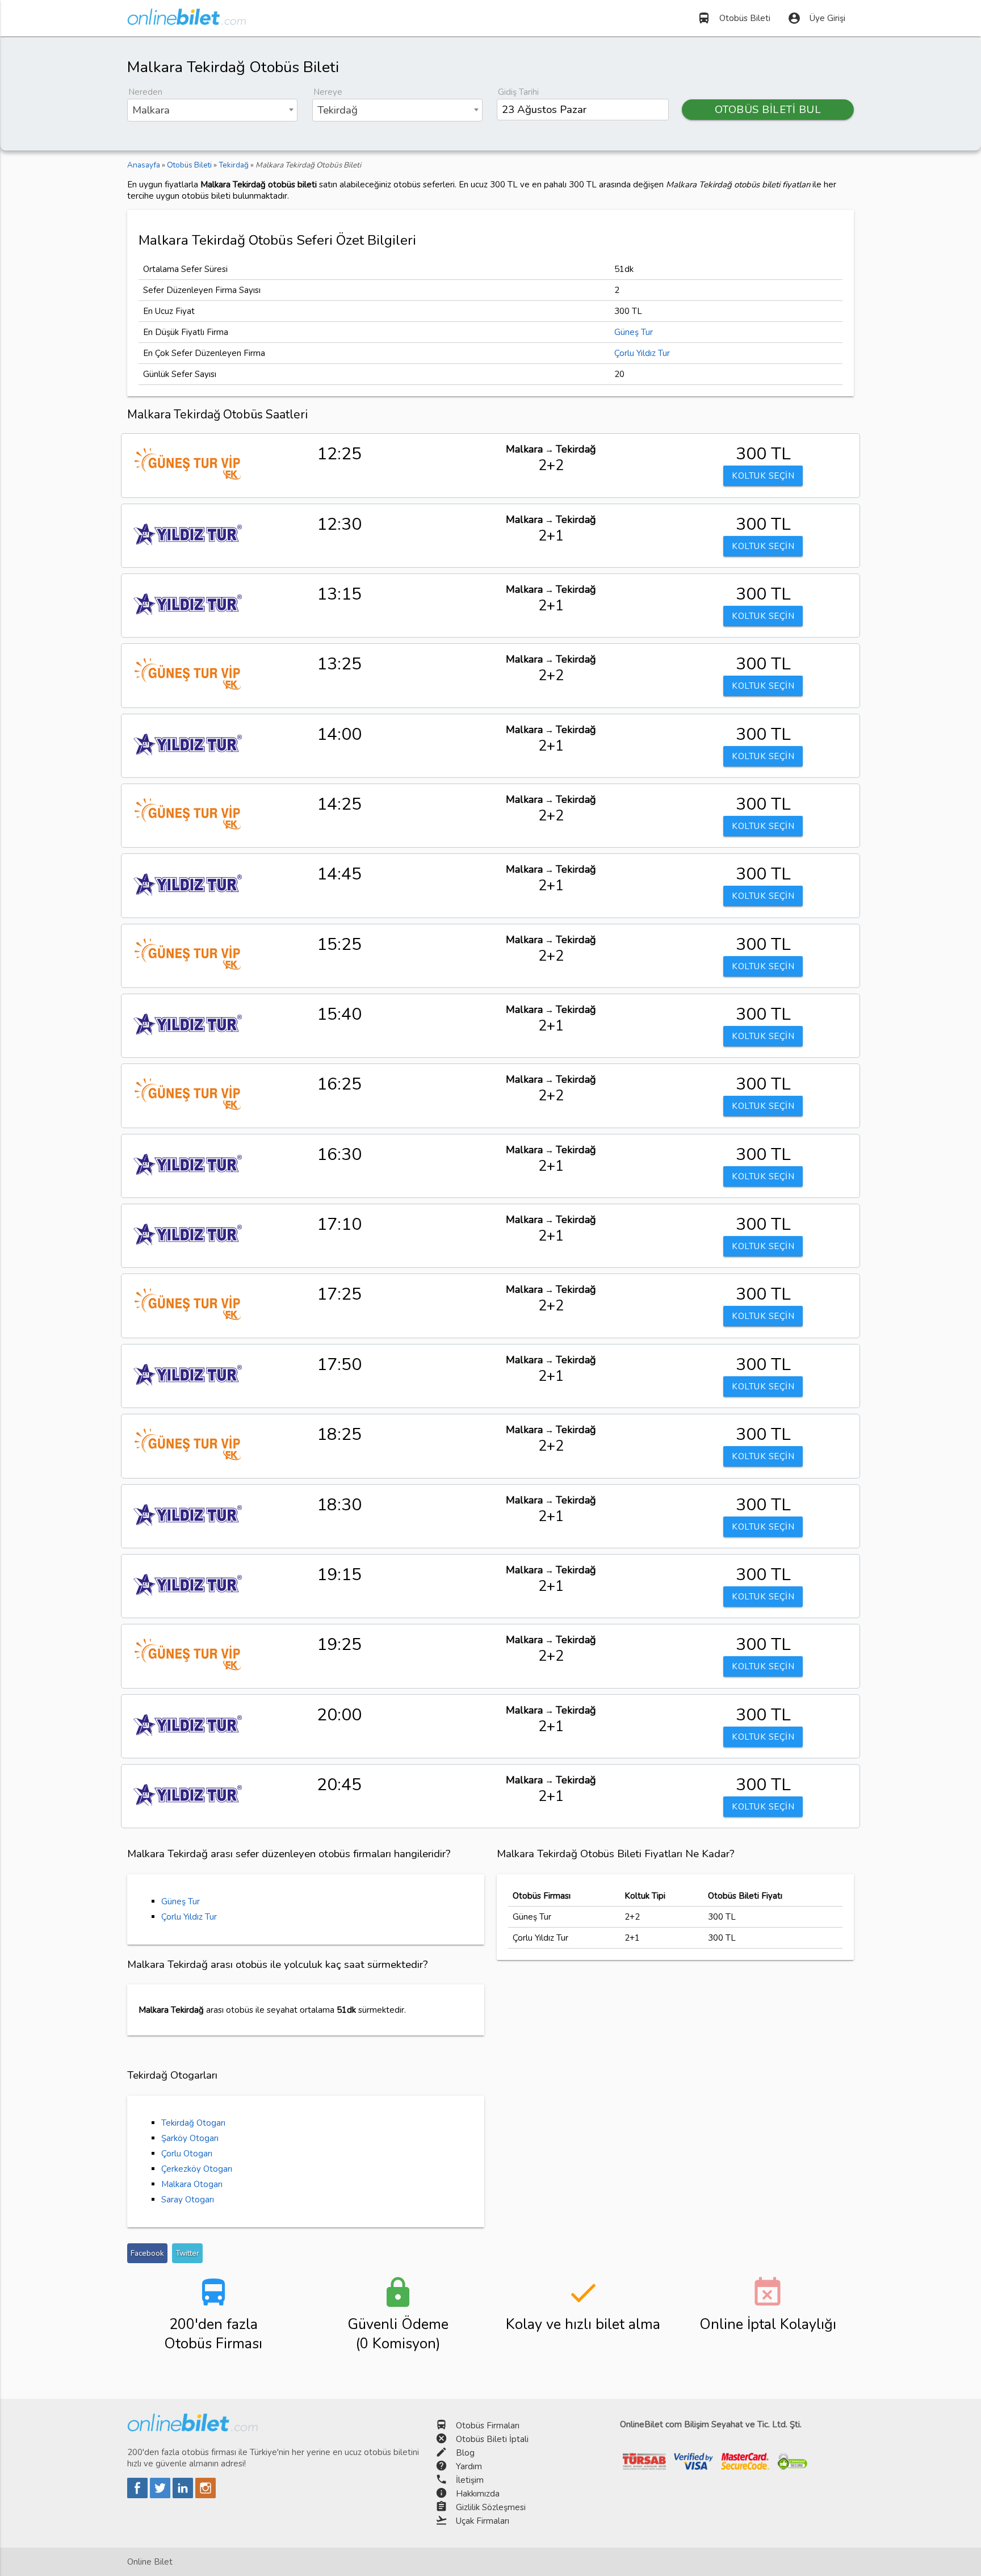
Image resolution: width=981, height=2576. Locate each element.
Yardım (469, 2466)
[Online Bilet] (186, 20)
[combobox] (212, 110)
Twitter (187, 2253)
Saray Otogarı (188, 2200)
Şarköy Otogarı (190, 2138)
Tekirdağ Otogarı (193, 2123)
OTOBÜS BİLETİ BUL (768, 110)
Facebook (147, 2253)
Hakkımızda (478, 2494)
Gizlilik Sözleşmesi (491, 2507)
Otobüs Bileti (734, 18)
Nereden (145, 92)
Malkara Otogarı (192, 2184)
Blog (465, 2453)
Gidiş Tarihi (518, 92)
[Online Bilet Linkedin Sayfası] (184, 2495)
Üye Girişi (816, 18)
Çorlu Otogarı (187, 2154)
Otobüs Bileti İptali (492, 2439)
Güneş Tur (634, 332)
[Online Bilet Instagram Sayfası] (206, 2495)
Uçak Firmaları (483, 2521)
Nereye (328, 92)
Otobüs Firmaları (488, 2426)
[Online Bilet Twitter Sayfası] (161, 2495)
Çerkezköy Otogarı (197, 2169)
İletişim (470, 2480)
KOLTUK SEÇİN (763, 476)
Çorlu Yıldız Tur (642, 353)
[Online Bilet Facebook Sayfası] (139, 2495)
